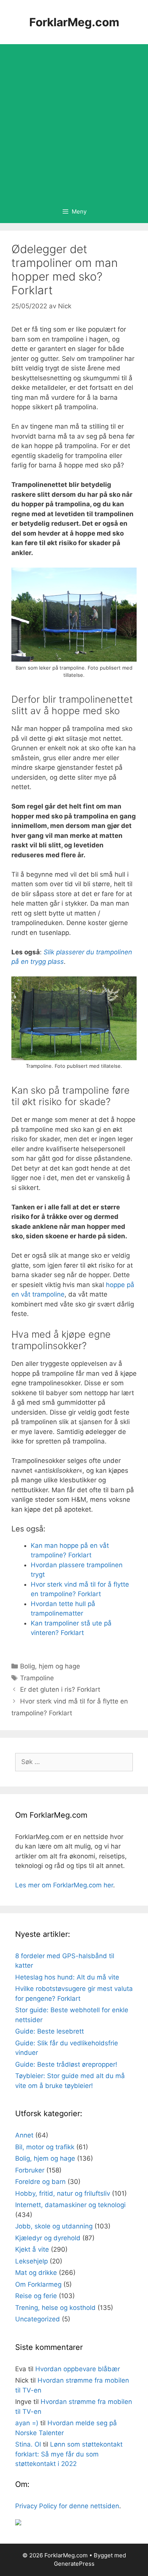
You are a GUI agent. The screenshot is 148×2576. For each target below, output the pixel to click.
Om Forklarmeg (38, 2284)
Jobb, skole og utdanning (54, 2226)
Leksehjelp (31, 2261)
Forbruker (30, 2170)
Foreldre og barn (40, 2182)
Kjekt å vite (32, 2249)
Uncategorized (38, 2319)
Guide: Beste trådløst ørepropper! (66, 2064)
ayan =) (27, 2423)
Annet (24, 2135)
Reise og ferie (36, 2296)
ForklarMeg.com (74, 22)
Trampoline (37, 1678)
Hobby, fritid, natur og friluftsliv (63, 2193)
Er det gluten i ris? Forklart (60, 1689)
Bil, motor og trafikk (45, 2147)
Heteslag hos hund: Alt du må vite (67, 1977)
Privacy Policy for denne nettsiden (67, 2506)
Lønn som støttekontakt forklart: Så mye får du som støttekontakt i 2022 (69, 2454)
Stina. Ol (28, 2444)
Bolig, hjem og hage (50, 1666)
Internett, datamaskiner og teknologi (70, 2205)
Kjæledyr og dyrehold (48, 2238)
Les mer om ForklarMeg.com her (64, 1885)
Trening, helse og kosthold (55, 2308)
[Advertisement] (74, 122)
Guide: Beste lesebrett (50, 2031)
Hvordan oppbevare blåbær (78, 2369)
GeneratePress (74, 2564)
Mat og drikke (36, 2273)
